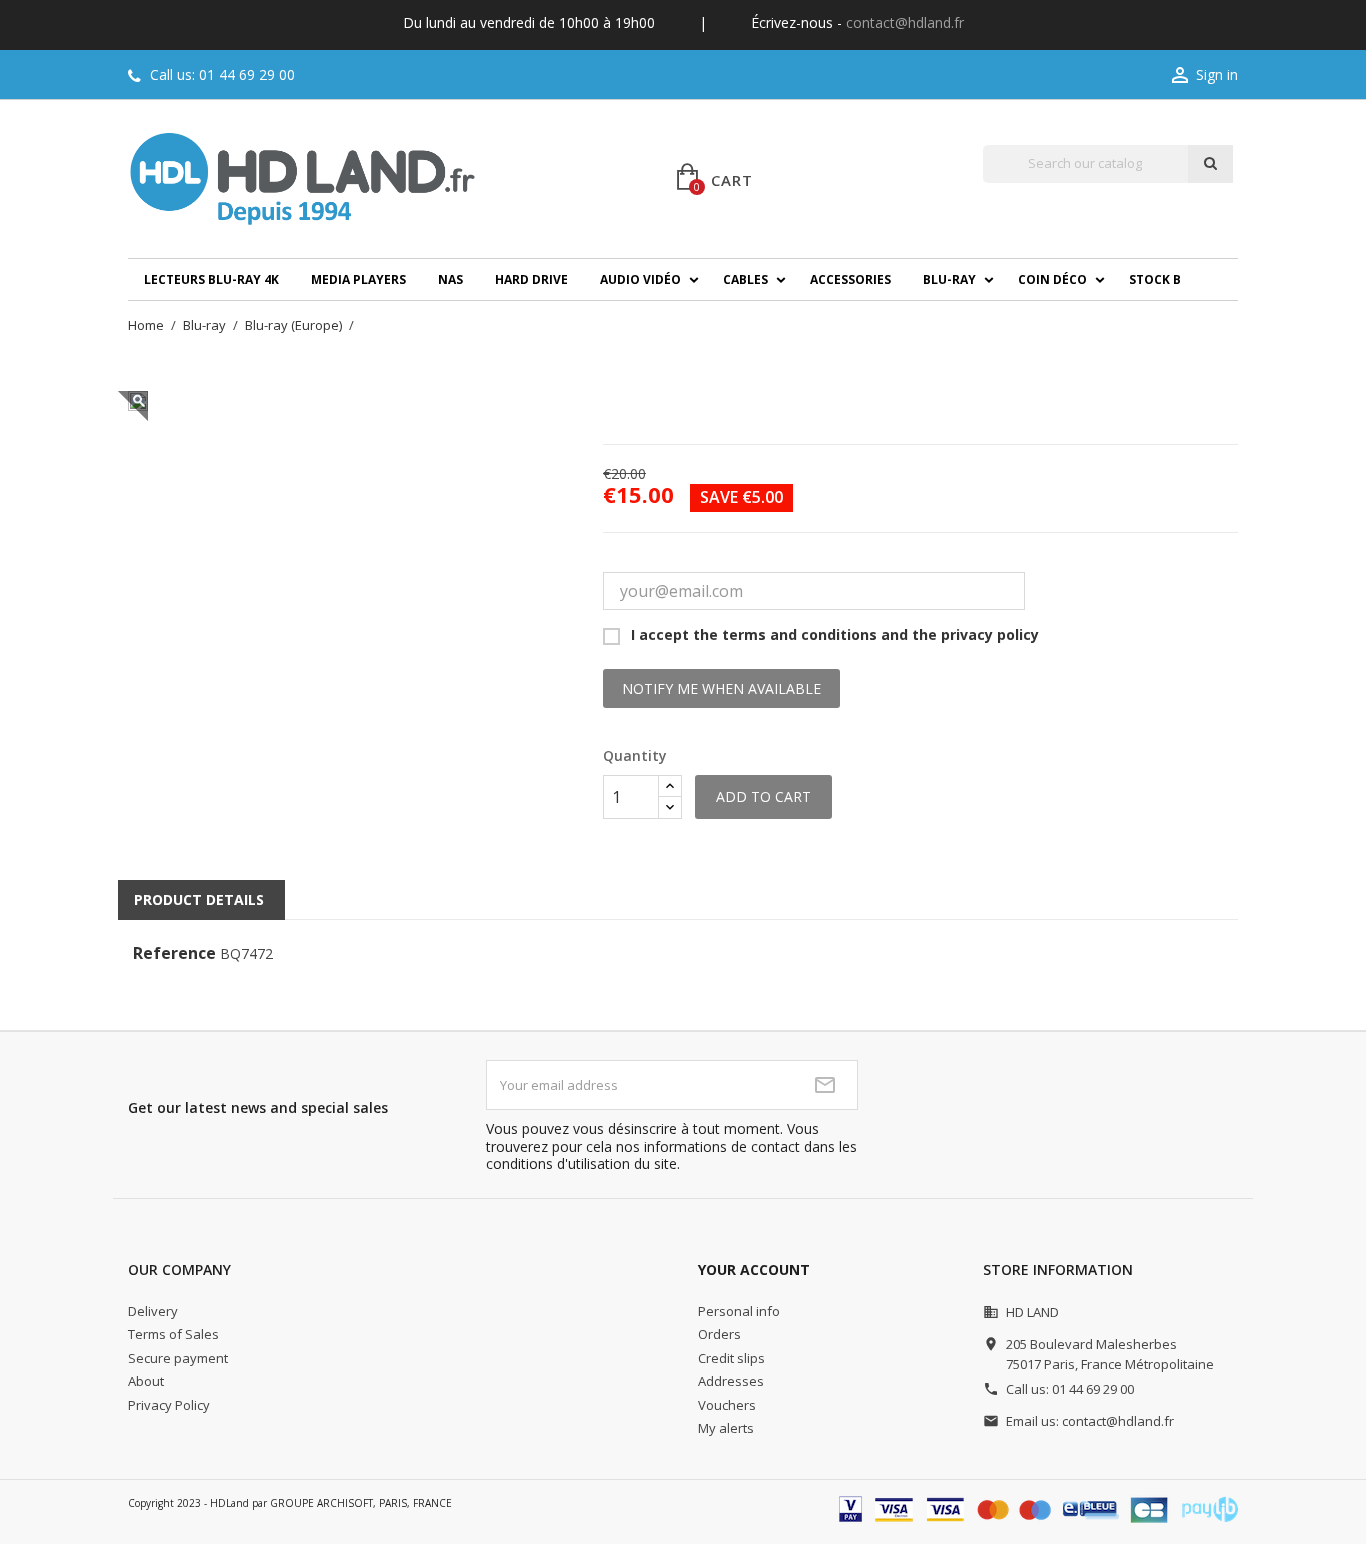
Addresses (731, 1381)
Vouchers (727, 1405)
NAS (450, 279)
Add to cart (763, 796)
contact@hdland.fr (905, 22)
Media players (358, 279)
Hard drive (531, 279)
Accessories (850, 279)
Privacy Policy (169, 1405)
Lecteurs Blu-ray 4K (211, 279)
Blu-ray (949, 279)
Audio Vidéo (640, 279)
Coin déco (1052, 279)
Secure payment (178, 1358)
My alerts (726, 1428)
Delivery (153, 1311)
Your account (754, 1269)
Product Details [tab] (199, 899)
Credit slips (731, 1358)
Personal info (739, 1311)
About (146, 1381)
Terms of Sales (173, 1334)
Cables (745, 279)
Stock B (1155, 279)
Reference (174, 954)
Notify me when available (721, 688)
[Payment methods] (1038, 1507)
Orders (719, 1334)
